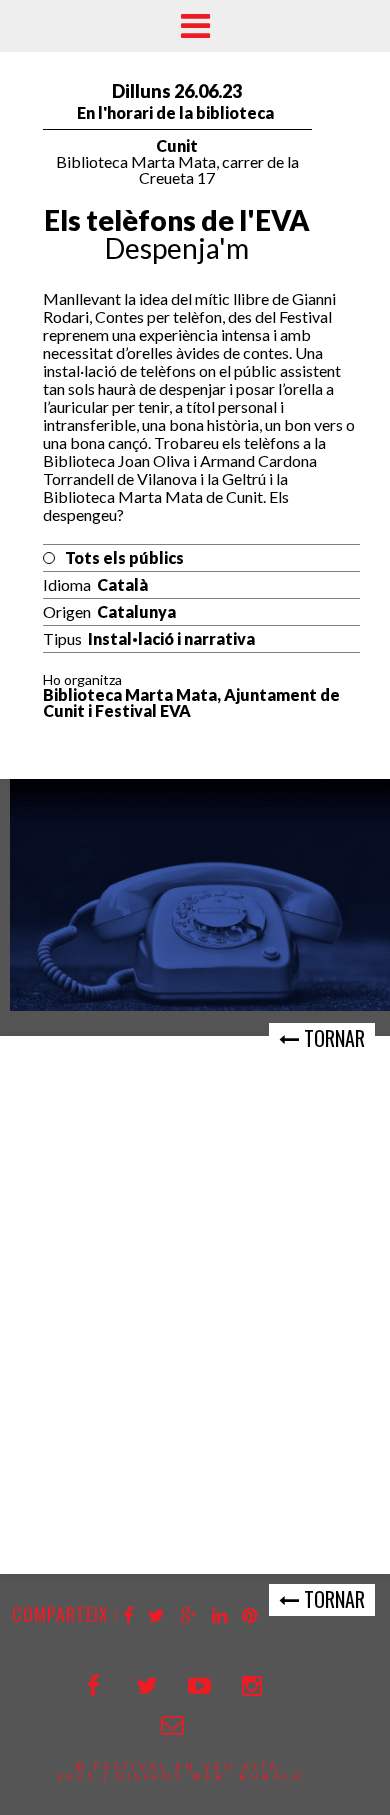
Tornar (332, 1038)
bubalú (272, 1776)
